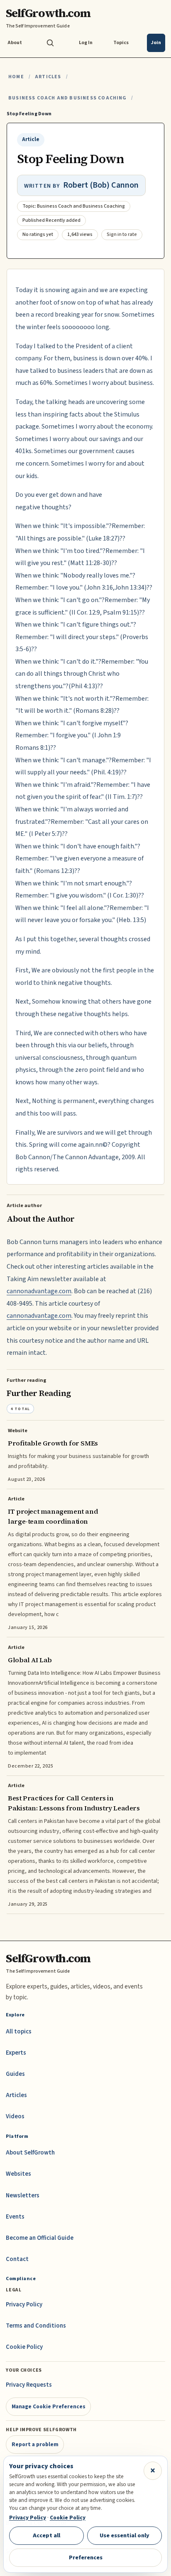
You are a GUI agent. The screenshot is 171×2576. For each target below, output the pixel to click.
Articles (48, 77)
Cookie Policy (24, 2347)
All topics (19, 2032)
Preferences (86, 2557)
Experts (16, 2053)
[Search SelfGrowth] (50, 43)
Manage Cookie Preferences (49, 2406)
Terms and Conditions (36, 2326)
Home (16, 77)
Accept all (46, 2535)
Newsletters (23, 2195)
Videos (15, 2116)
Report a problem (35, 2444)
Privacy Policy (24, 2305)
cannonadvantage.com (39, 1291)
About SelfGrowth (30, 2153)
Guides (15, 2074)
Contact (17, 2259)
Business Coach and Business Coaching (67, 98)
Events (15, 2217)
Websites (18, 2174)
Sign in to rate (122, 234)
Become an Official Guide (40, 2238)
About (15, 43)
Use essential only (125, 2535)
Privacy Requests (29, 2385)
